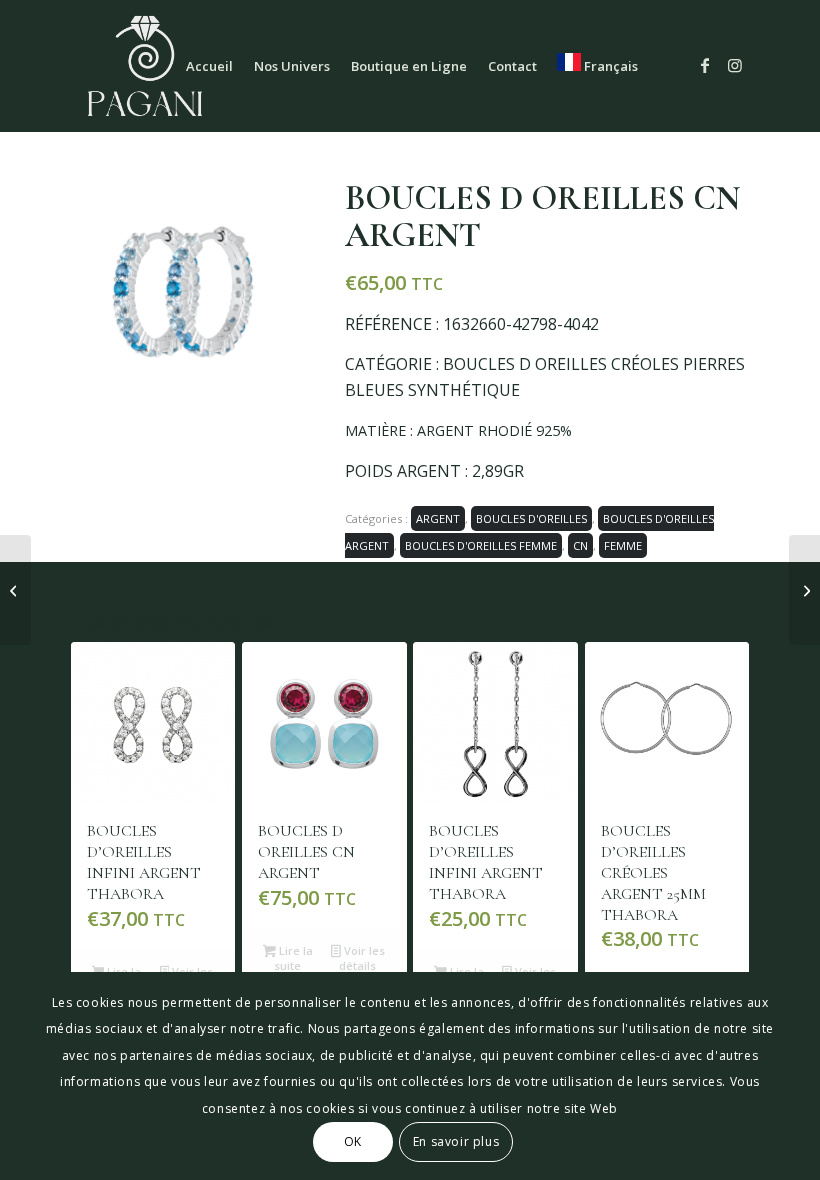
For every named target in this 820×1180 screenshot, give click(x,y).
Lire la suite (293, 958)
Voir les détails (361, 958)
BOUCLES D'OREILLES (531, 518)
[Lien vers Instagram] (735, 65)
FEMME (623, 545)
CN (580, 545)
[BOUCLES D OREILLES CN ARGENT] (15, 590)
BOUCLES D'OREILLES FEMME (481, 545)
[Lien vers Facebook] (705, 65)
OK (353, 1141)
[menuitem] (209, 66)
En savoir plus (456, 1141)
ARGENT (438, 518)
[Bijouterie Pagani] (145, 66)
